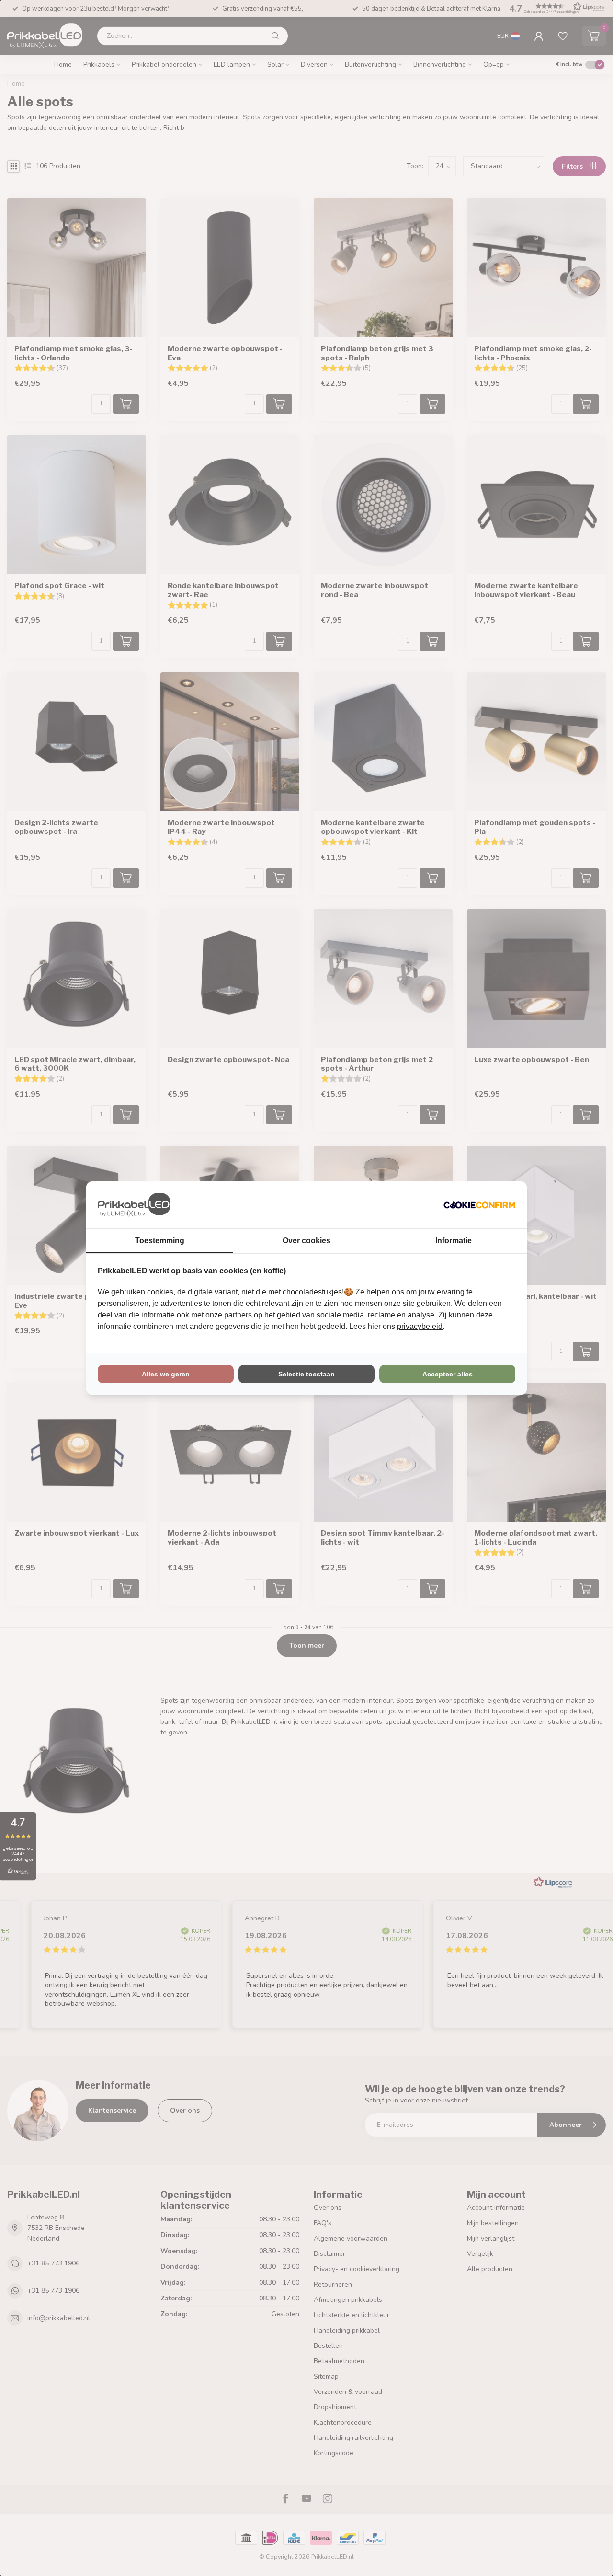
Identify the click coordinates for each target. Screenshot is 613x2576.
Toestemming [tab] (160, 1241)
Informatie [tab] (454, 1241)
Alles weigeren (166, 1374)
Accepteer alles (448, 1374)
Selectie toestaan (306, 1374)
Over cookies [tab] (306, 1241)
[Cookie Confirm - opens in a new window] (479, 1205)
